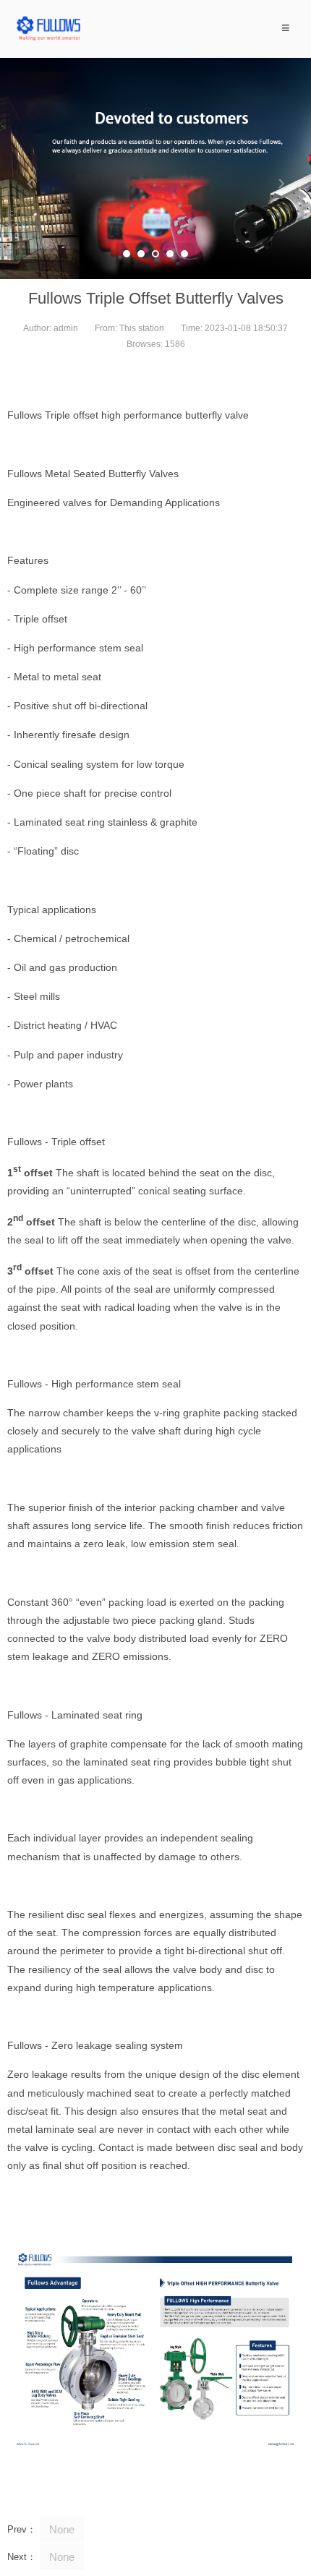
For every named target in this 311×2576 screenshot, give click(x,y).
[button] (127, 254)
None (62, 2529)
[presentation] (30, 183)
